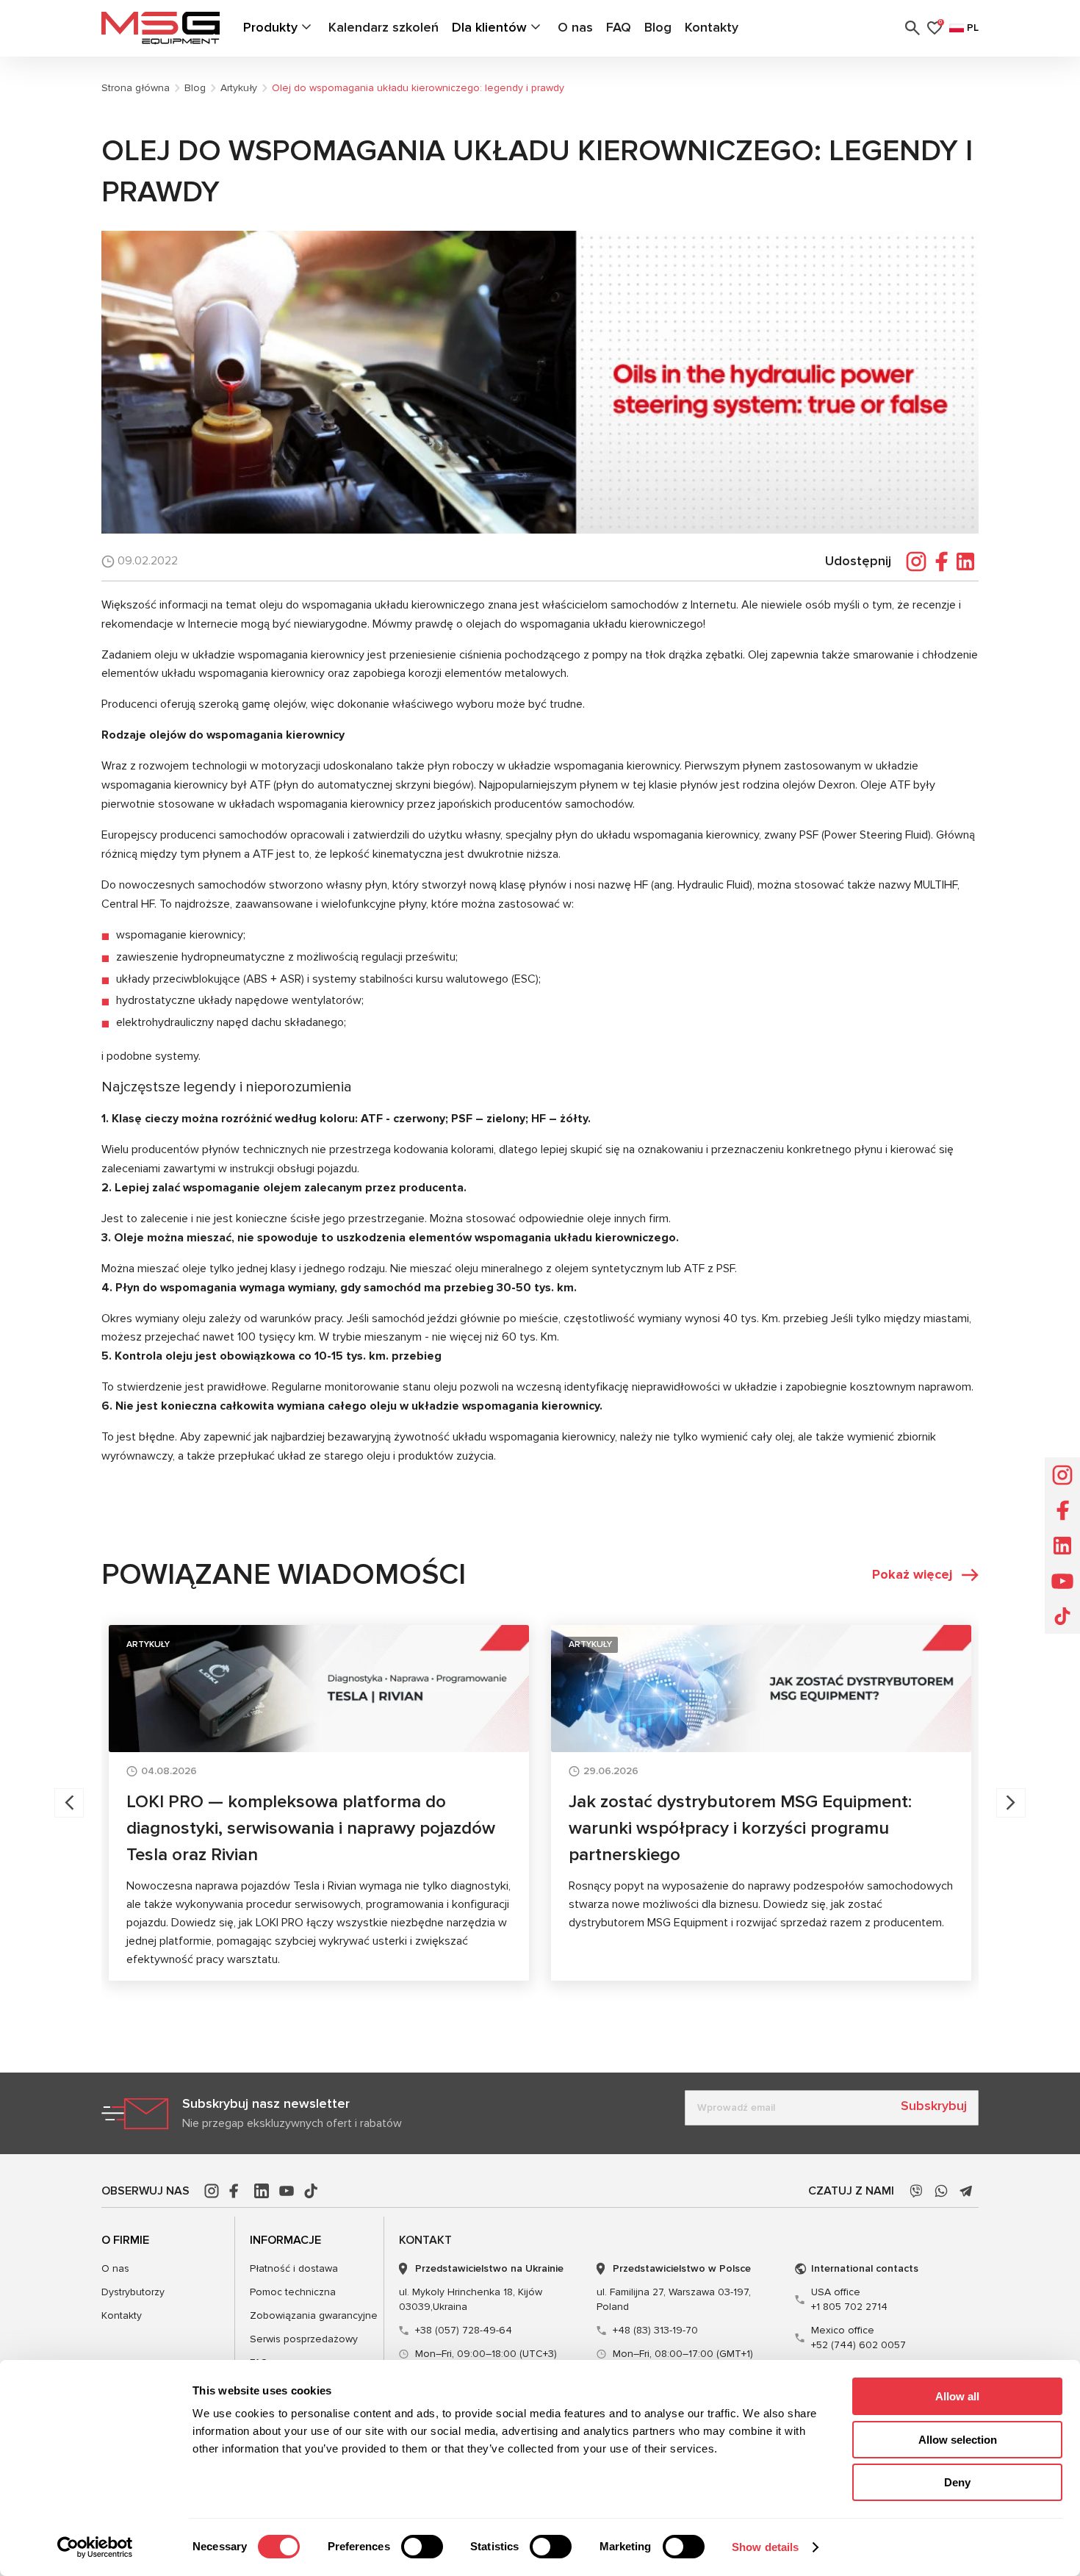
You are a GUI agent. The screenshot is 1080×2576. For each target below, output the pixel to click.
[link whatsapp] (941, 2191)
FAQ (619, 27)
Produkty (270, 27)
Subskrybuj (934, 2106)
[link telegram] (966, 2191)
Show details (765, 2547)
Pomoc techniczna (293, 2292)
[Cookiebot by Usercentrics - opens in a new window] (95, 2547)
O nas (575, 27)
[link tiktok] (312, 2191)
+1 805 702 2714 (849, 2299)
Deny (957, 2482)
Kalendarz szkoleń (384, 27)
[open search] (912, 28)
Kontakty (712, 27)
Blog (658, 27)
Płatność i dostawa (294, 2268)
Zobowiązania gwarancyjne (314, 2315)
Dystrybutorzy (133, 2292)
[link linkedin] (262, 2191)
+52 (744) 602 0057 (858, 2338)
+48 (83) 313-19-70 (655, 2330)
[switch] (422, 2547)
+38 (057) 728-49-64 (464, 2330)
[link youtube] (287, 2191)
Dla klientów (489, 27)
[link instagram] (212, 2191)
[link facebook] (237, 2191)
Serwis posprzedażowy (304, 2339)
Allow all (957, 2396)
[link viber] (916, 2191)
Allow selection (958, 2440)
